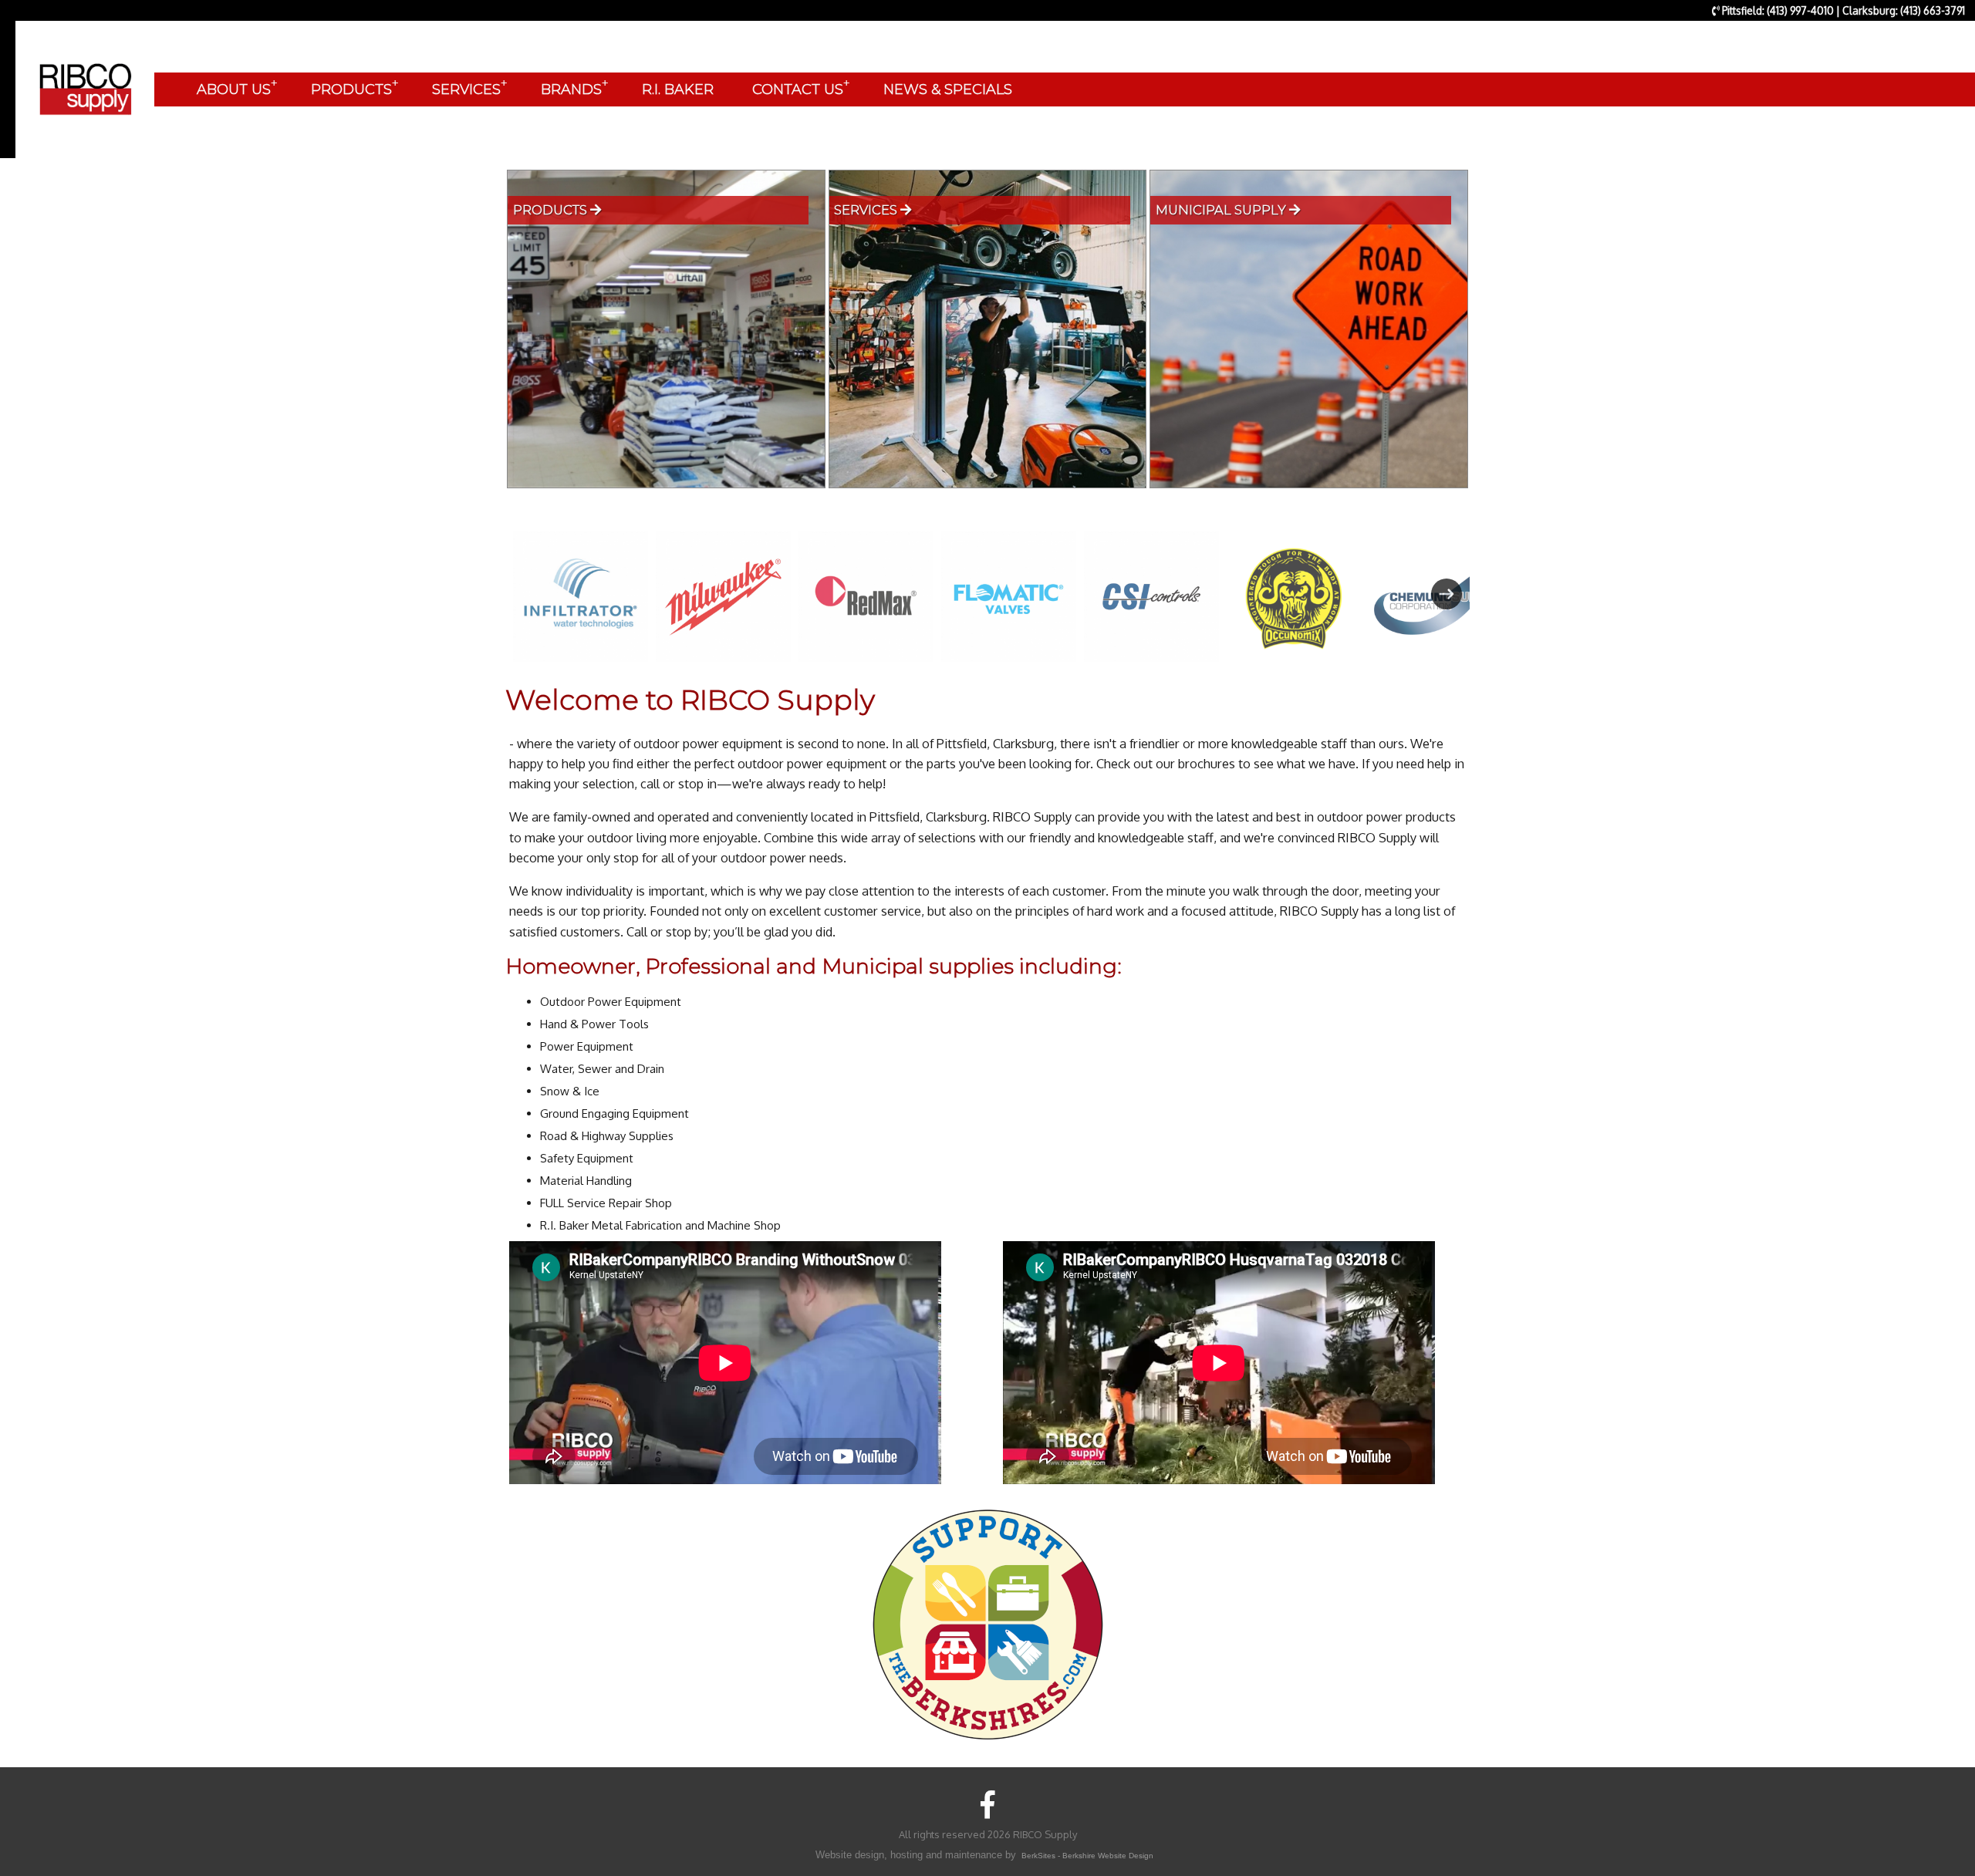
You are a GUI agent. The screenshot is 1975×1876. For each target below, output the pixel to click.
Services (867, 210)
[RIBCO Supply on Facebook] (988, 1804)
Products (552, 210)
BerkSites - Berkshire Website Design (1087, 1856)
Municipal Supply (1222, 210)
